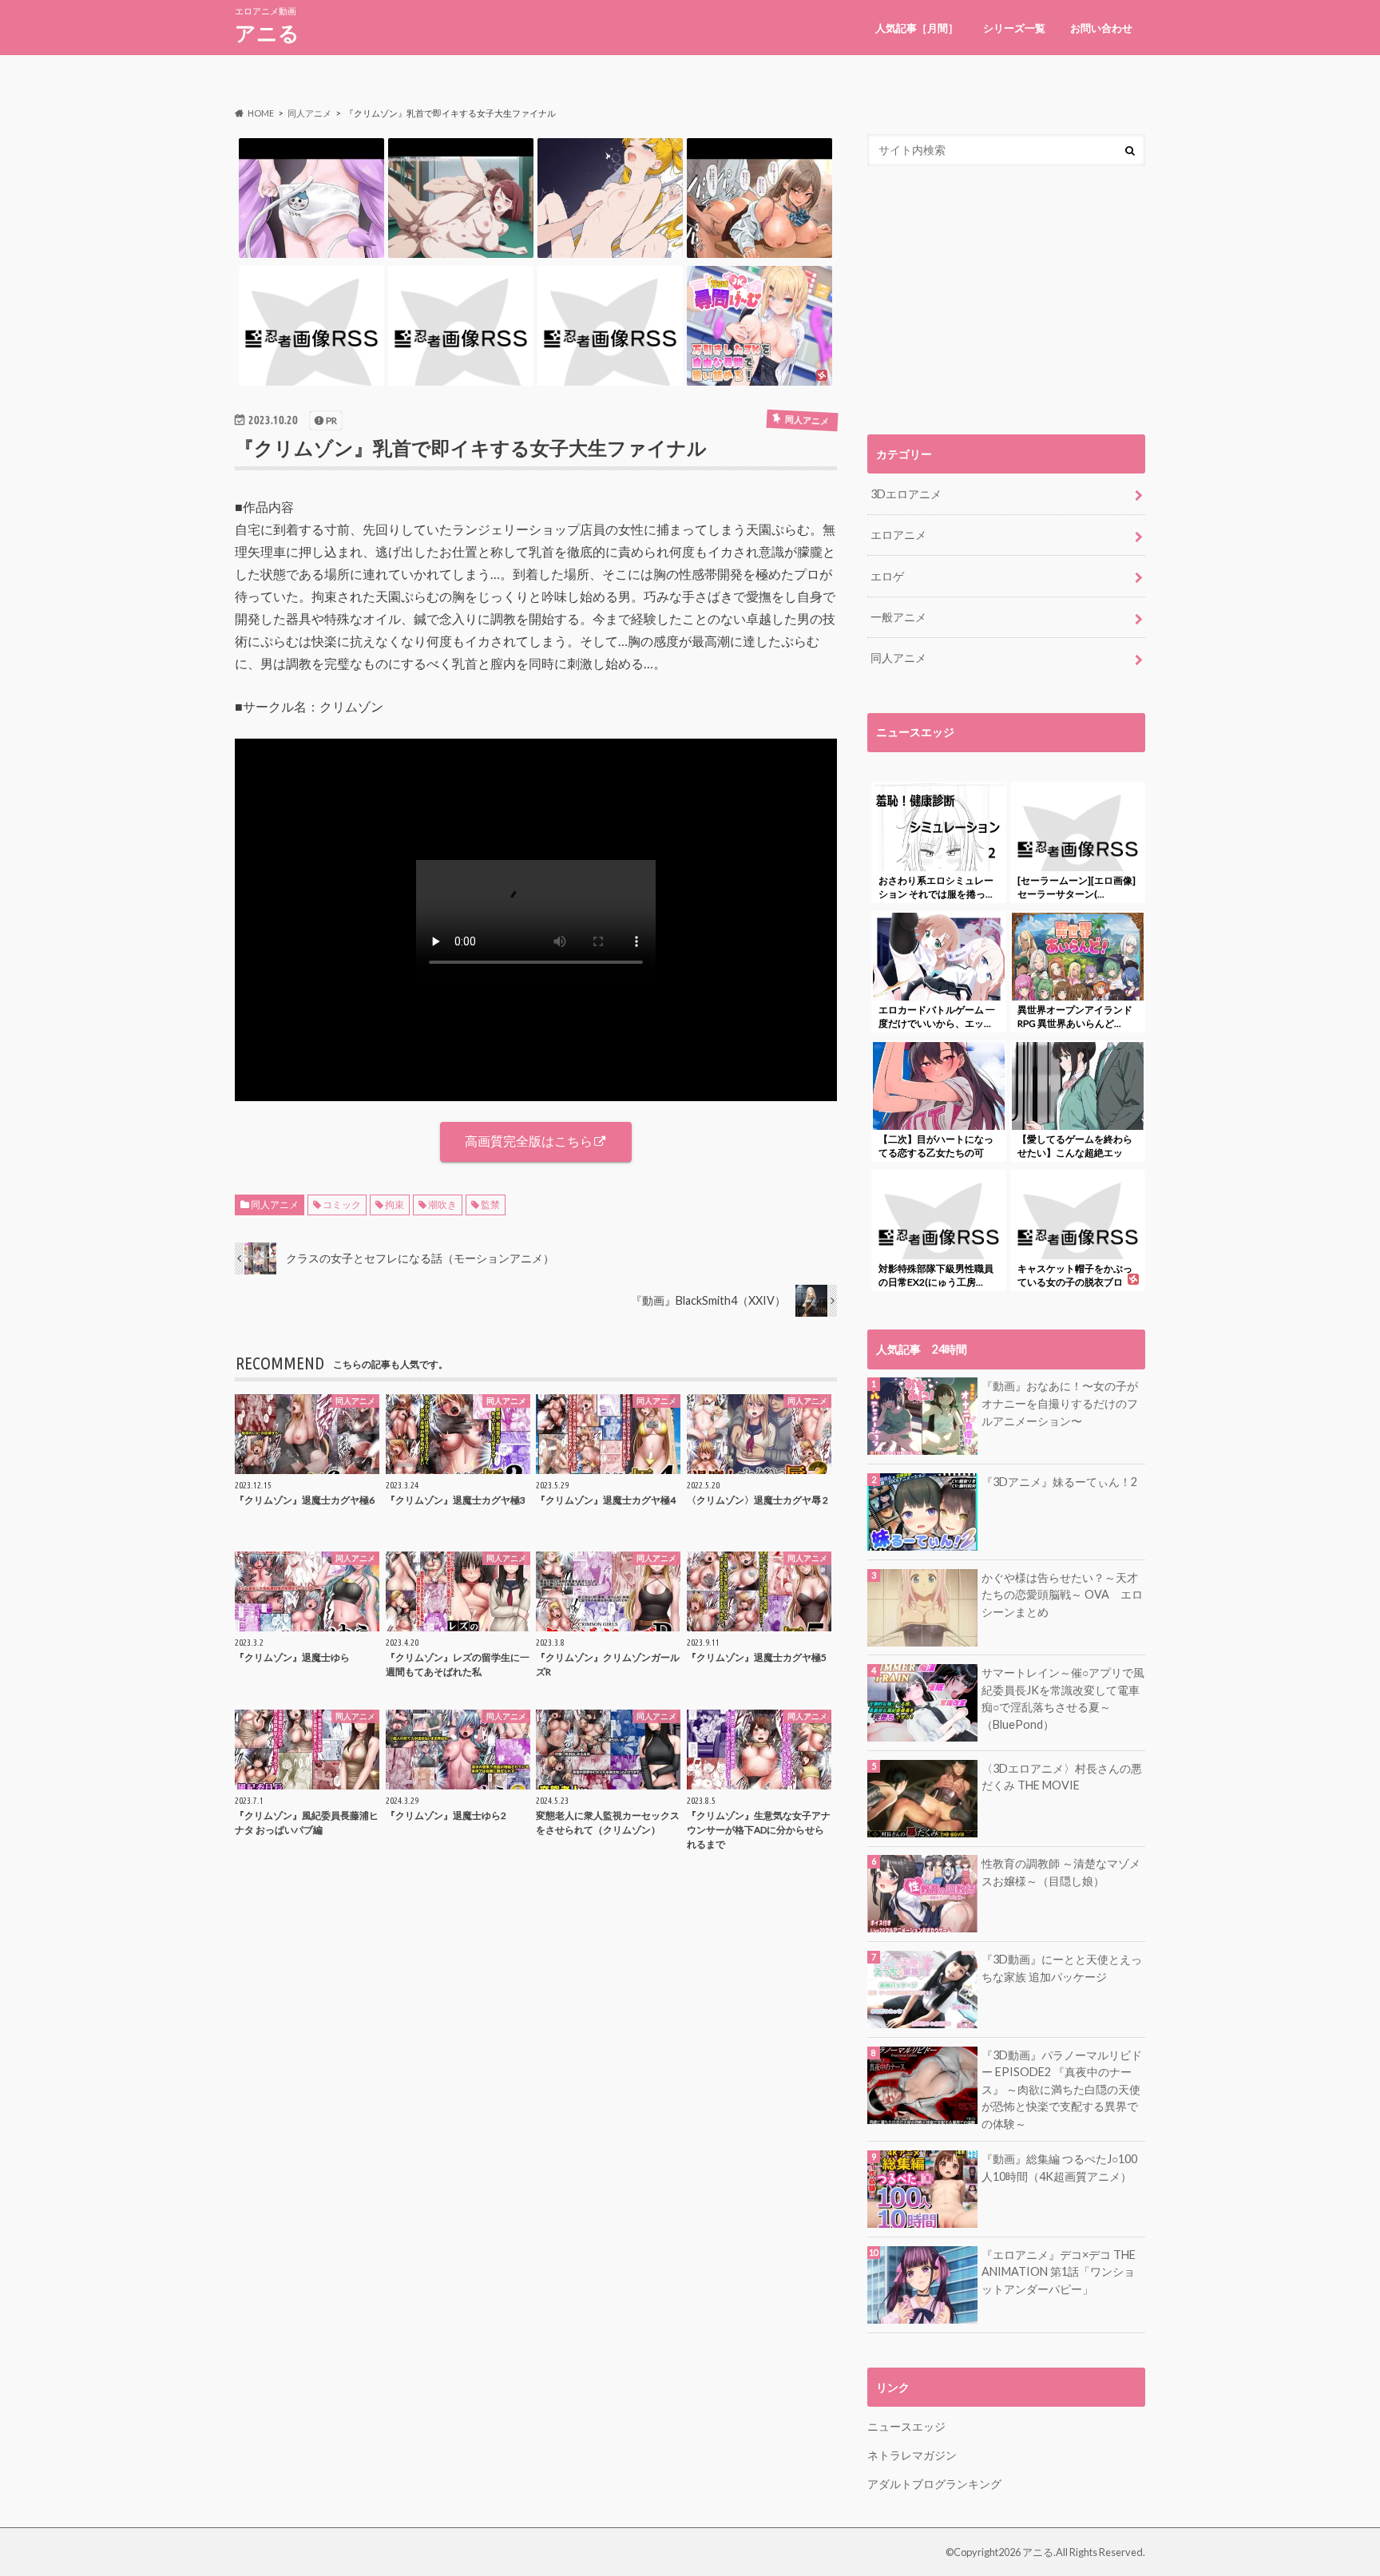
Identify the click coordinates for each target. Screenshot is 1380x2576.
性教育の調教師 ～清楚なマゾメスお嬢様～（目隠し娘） (1061, 1872)
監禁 (490, 1205)
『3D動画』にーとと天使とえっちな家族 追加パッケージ (1062, 1968)
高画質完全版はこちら (529, 1141)
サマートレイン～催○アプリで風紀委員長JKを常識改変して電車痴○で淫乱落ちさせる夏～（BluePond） (1063, 1698)
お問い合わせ (1101, 28)
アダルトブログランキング (934, 2484)
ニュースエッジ (906, 2426)
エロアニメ (898, 535)
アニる (267, 33)
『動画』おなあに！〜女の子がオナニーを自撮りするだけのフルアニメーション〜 (1060, 1403)
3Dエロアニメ (906, 494)
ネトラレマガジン (912, 2455)
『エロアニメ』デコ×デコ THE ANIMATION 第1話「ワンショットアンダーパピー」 (1059, 2272)
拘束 (395, 1205)
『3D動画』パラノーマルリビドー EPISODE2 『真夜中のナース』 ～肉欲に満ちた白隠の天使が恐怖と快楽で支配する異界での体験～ (1062, 2089)
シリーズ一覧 (1014, 28)
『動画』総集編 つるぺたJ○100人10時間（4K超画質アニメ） (1059, 2168)
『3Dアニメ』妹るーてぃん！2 (1059, 1482)
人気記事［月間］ (917, 28)
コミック (342, 1205)
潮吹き (442, 1205)
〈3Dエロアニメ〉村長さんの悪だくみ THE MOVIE (1062, 1777)
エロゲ (887, 576)
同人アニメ (275, 1205)
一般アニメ (898, 617)
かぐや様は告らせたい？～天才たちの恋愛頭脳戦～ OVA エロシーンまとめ (1062, 1595)
